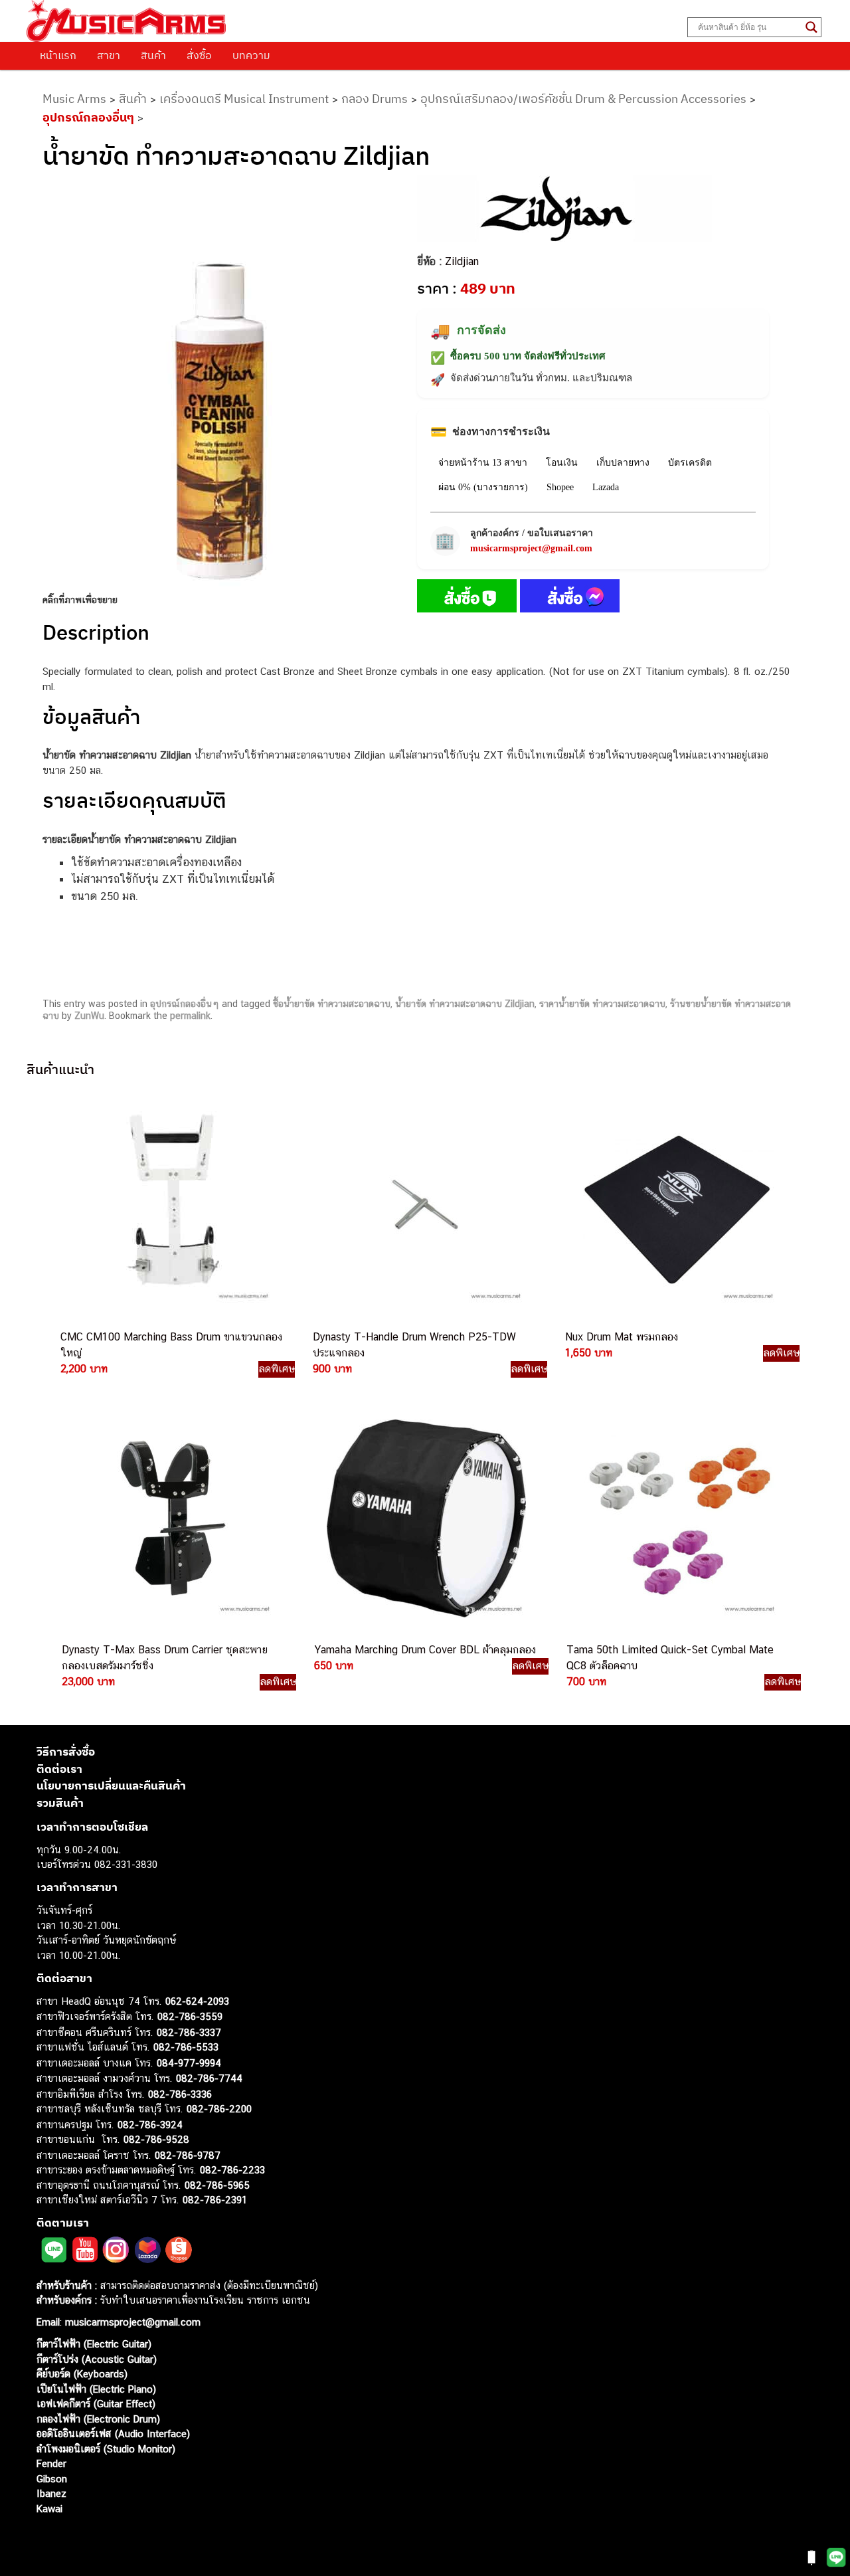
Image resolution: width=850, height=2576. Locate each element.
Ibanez (51, 2493)
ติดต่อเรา (59, 1769)
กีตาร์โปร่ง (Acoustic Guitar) (97, 2359)
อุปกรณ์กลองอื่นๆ (88, 117)
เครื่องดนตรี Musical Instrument (244, 99)
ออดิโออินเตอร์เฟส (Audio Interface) (113, 2434)
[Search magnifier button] (811, 27)
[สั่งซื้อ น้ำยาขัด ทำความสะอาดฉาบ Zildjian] (467, 598)
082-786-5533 (186, 2047)
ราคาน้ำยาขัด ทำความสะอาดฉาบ (602, 1004)
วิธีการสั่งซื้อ (66, 1752)
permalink (190, 1016)
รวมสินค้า (60, 1803)
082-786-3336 (180, 2094)
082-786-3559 (190, 2016)
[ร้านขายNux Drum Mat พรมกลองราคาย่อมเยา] (676, 1206)
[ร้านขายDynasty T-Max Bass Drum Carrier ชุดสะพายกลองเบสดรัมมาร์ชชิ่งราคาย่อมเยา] (173, 1518)
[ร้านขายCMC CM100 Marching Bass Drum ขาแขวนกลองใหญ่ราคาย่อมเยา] (171, 1206)
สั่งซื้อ (199, 55)
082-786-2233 (232, 2170)
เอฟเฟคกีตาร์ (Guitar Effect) (96, 2404)
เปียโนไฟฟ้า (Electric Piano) (96, 2389)
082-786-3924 (150, 2125)
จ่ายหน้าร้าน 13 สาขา (483, 463)
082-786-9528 (156, 2139)
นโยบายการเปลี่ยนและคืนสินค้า (111, 1786)
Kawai (49, 2509)
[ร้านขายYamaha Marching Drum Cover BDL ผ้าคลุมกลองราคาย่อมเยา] (425, 1518)
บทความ (251, 55)
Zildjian (462, 261)
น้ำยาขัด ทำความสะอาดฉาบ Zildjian (465, 1004)
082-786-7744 (209, 2078)
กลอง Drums (375, 99)
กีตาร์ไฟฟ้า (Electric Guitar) (94, 2344)
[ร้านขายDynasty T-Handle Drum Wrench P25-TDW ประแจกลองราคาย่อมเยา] (424, 1206)
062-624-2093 (197, 2001)
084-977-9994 (189, 2063)
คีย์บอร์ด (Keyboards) (82, 2374)
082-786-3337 (189, 2032)
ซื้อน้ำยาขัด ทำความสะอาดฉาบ (332, 1004)
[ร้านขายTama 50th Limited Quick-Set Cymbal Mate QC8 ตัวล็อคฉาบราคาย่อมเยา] (677, 1518)
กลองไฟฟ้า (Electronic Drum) (98, 2419)
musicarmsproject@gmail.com (531, 548)
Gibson (52, 2479)
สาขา (109, 55)
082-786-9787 (188, 2155)
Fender (51, 2463)
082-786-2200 (219, 2109)
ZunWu (89, 1016)
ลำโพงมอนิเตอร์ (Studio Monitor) (106, 2449)
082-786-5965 (217, 2185)
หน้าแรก (58, 55)
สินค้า (153, 55)
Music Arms (74, 99)
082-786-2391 (215, 2200)
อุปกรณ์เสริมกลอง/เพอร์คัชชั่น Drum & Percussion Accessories (583, 99)
